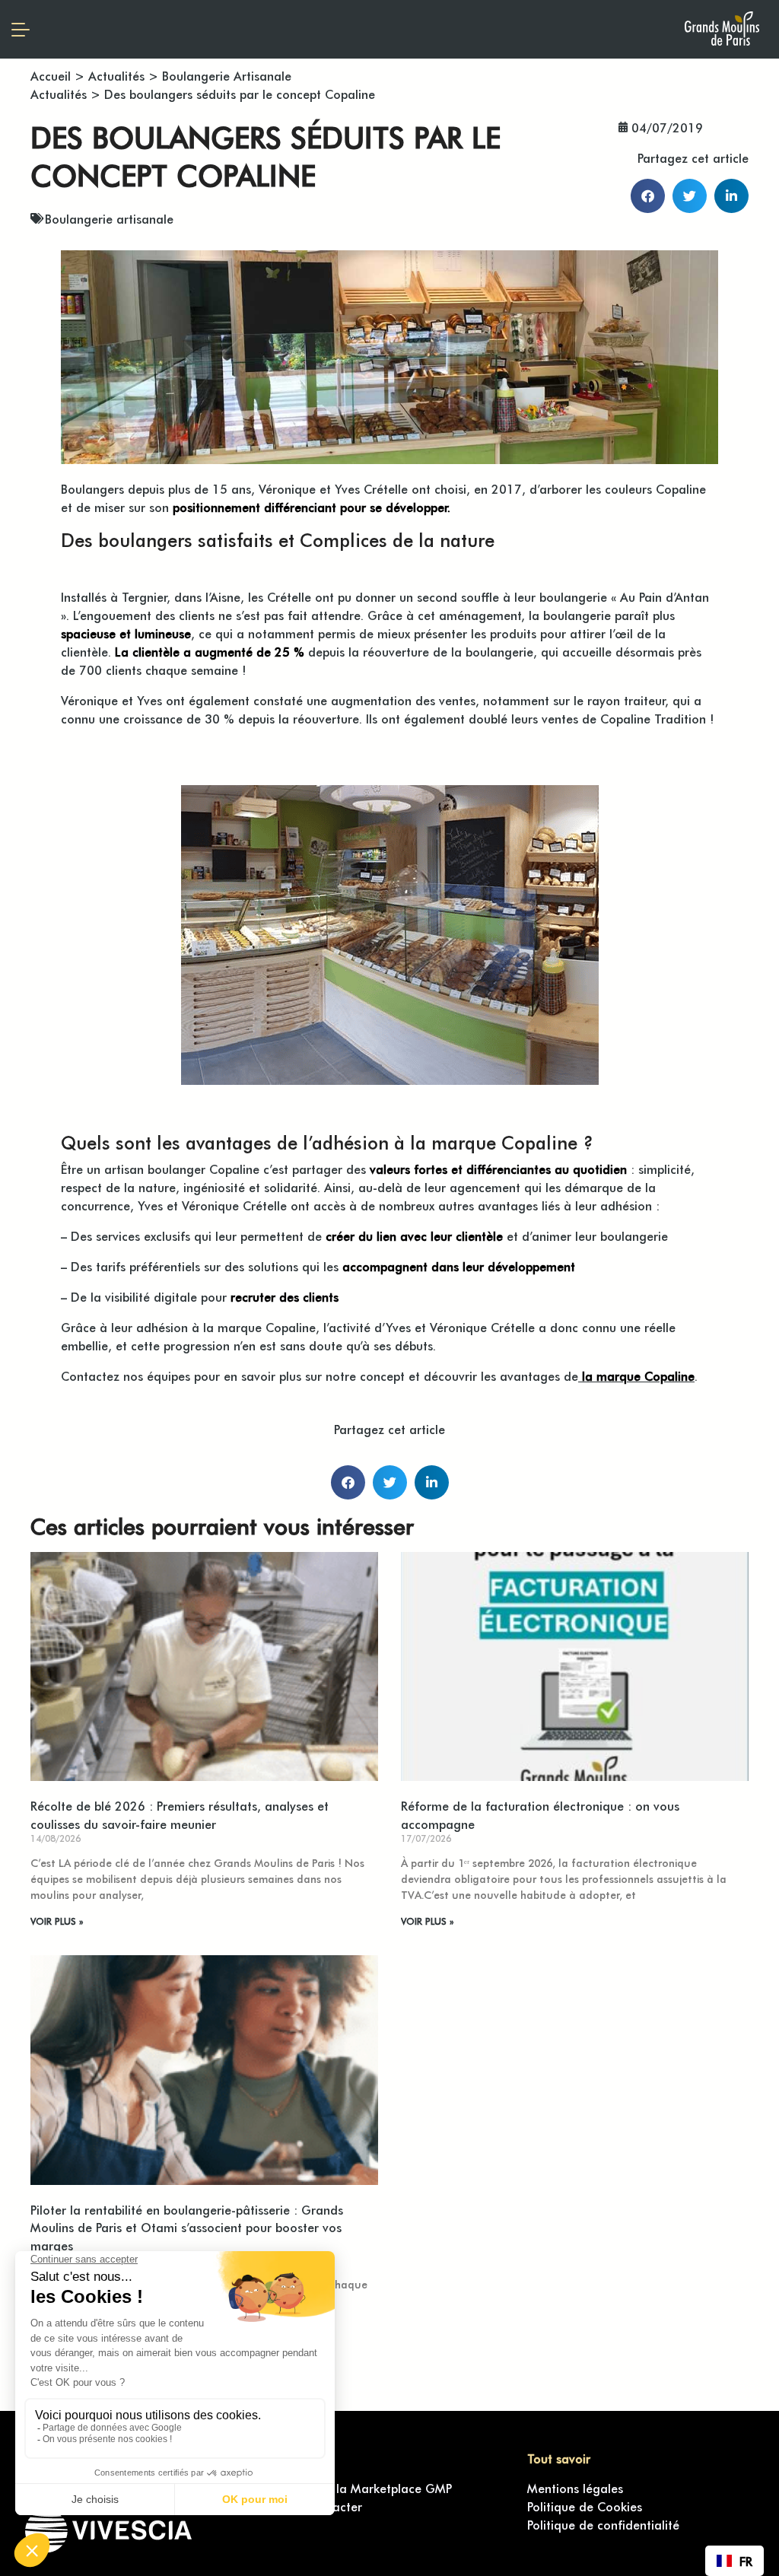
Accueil (51, 75)
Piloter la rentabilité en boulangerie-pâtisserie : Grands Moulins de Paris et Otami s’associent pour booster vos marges (187, 2228)
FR (746, 2561)
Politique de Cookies (585, 2506)
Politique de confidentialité (603, 2524)
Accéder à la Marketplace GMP (363, 2488)
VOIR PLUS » (57, 1921)
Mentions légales (575, 2488)
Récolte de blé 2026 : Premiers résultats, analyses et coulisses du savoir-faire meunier (180, 1814)
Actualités (116, 75)
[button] (648, 196)
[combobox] (734, 2561)
